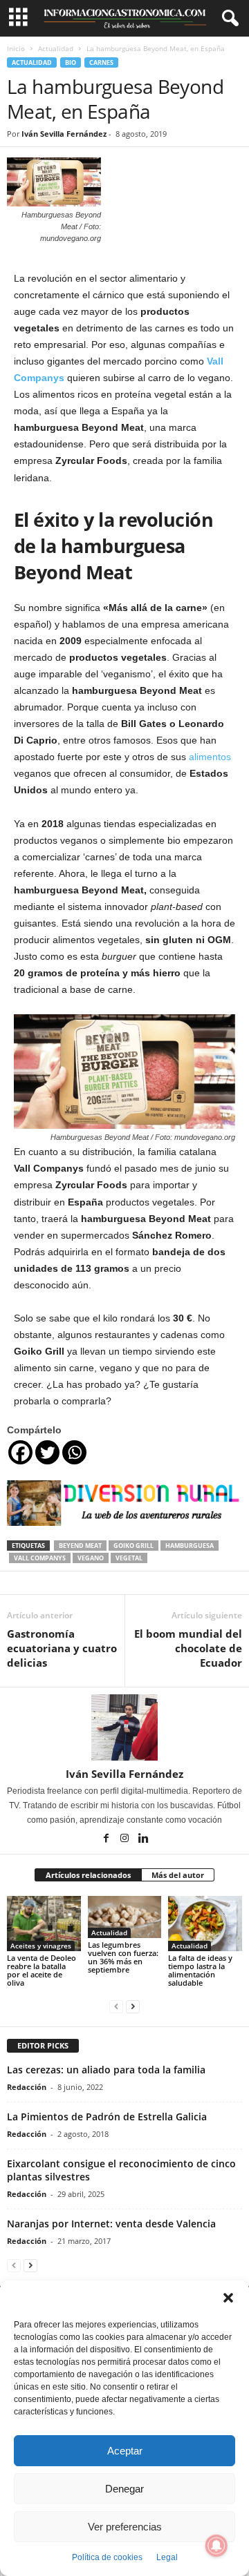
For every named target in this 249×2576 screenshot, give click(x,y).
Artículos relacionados (88, 1875)
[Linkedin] (143, 1839)
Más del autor (178, 1875)
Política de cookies (107, 2557)
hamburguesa (190, 1546)
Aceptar (125, 2451)
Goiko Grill (133, 1546)
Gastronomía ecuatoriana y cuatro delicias (62, 1648)
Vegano (91, 1558)
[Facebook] (20, 1452)
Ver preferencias (125, 2527)
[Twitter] (47, 1452)
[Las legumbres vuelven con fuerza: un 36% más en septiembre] (125, 1917)
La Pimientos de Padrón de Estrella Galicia (107, 2117)
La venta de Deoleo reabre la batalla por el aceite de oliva (41, 1970)
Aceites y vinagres (41, 1946)
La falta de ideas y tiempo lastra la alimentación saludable (200, 1970)
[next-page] (133, 2006)
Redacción (27, 2087)
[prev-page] (116, 2006)
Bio (71, 62)
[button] (228, 2298)
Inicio (16, 48)
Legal (167, 2557)
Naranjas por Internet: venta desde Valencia (111, 2224)
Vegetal (129, 1558)
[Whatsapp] (74, 1452)
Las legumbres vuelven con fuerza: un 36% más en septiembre (123, 1957)
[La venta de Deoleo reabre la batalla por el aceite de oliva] (44, 1924)
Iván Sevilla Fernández (64, 134)
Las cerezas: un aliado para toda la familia (106, 2070)
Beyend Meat (80, 1546)
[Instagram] (126, 1839)
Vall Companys (40, 1558)
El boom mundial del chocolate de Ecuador (188, 1648)
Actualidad (56, 48)
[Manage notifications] (216, 2546)
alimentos (210, 757)
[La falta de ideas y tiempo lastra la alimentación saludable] (205, 1924)
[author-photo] (124, 1727)
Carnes (101, 62)
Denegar (124, 2489)
